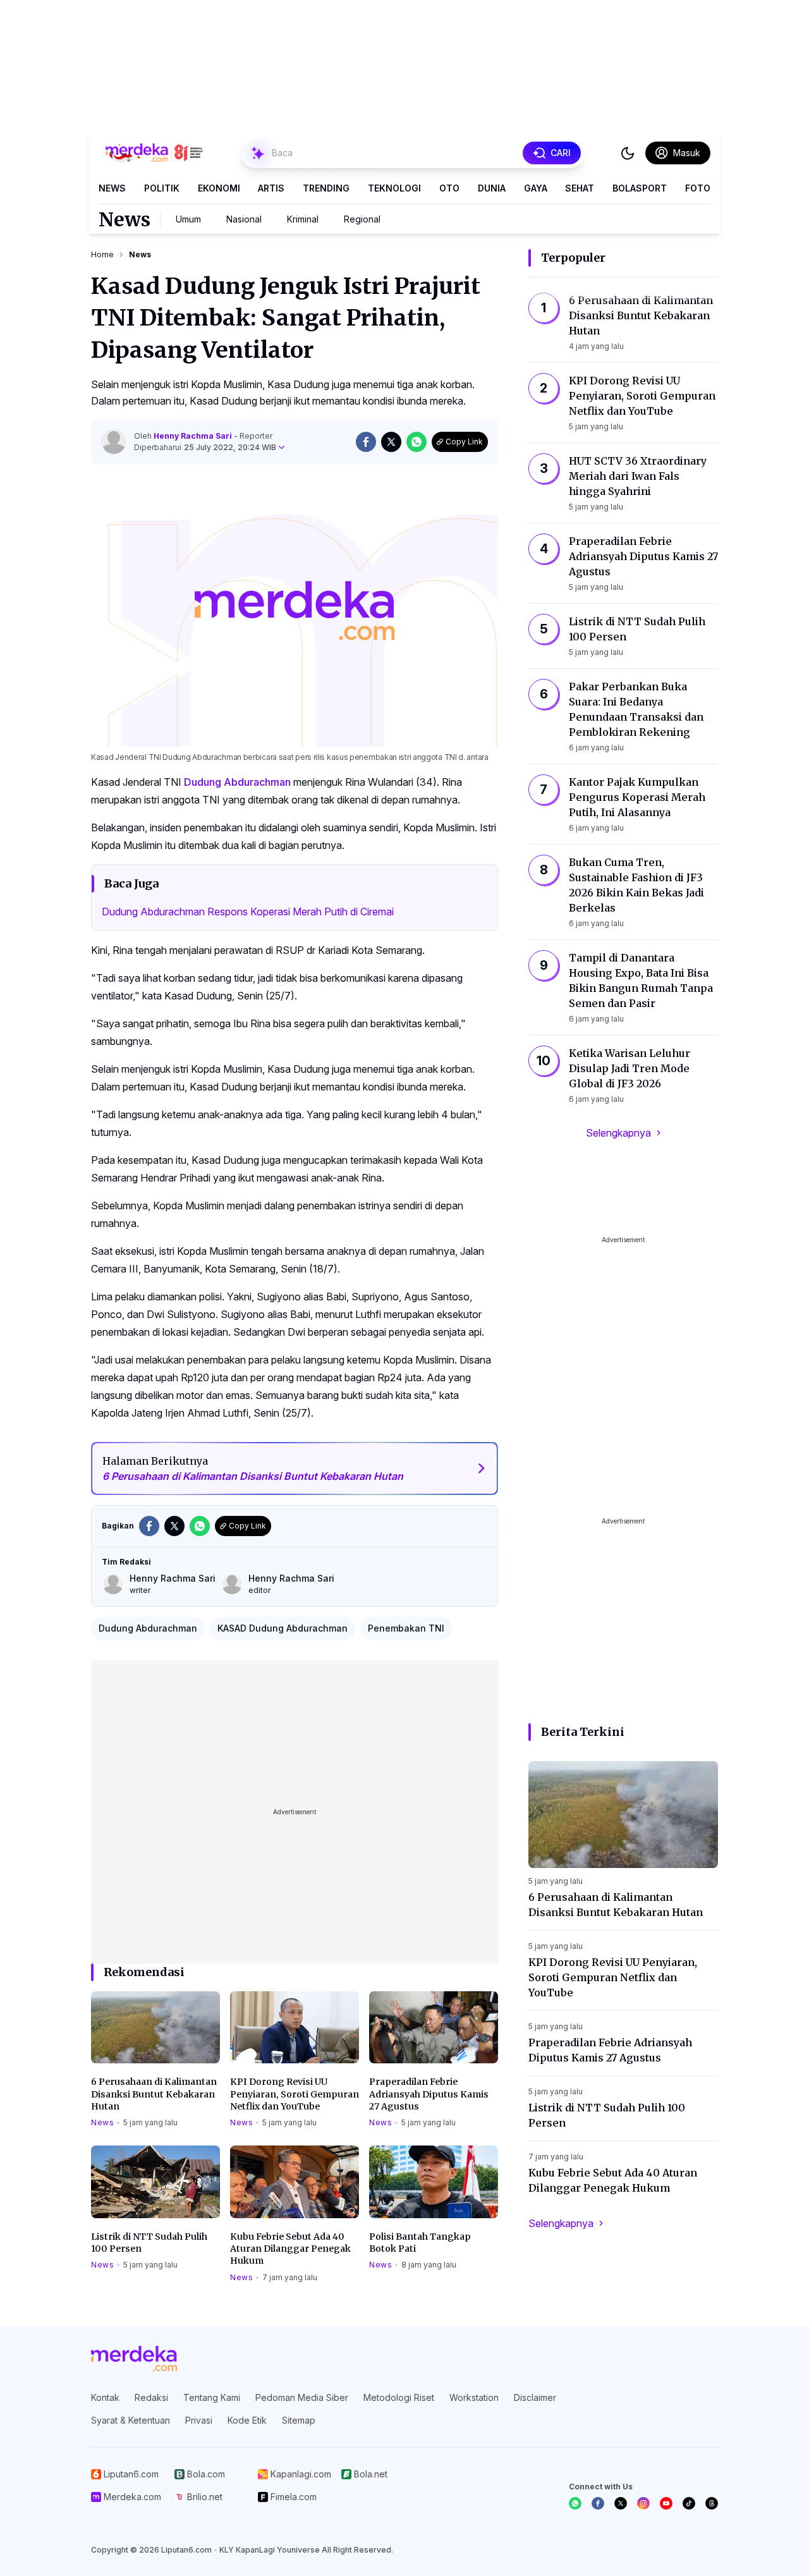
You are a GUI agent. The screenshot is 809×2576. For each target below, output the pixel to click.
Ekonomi (219, 188)
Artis (271, 188)
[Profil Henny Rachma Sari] (114, 442)
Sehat (580, 188)
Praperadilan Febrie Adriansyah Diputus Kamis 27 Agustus (429, 2094)
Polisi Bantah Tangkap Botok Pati (420, 2243)
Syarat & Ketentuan (131, 2420)
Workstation (474, 2397)
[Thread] (712, 2503)
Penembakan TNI (406, 1628)
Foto (698, 188)
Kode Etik (247, 2420)
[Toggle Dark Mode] (628, 153)
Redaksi (151, 2397)
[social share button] (366, 442)
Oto (449, 188)
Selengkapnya (618, 1133)
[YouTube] (666, 2503)
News (112, 188)
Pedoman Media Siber (302, 2397)
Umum (188, 219)
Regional (362, 219)
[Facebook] (598, 2503)
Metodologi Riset (399, 2397)
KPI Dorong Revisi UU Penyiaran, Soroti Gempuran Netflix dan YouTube (295, 2094)
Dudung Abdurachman (237, 782)
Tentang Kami (212, 2397)
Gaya (536, 188)
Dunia (492, 188)
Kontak (105, 2397)
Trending (326, 188)
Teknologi (394, 188)
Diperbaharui (205, 447)
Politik (162, 188)
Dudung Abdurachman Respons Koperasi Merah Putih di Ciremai (248, 912)
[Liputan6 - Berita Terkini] (134, 2359)
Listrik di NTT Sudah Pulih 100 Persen (149, 2243)
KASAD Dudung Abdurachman (283, 1628)
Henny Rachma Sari (194, 436)
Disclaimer (535, 2397)
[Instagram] (643, 2503)
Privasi (199, 2420)
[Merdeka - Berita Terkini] (154, 153)
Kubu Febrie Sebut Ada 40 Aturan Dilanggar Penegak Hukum (290, 2249)
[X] (621, 2503)
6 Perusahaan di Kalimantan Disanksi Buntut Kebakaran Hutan (154, 2094)
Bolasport (640, 188)
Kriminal (303, 219)
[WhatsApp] (575, 2503)
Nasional (244, 219)
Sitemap (299, 2420)
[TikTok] (689, 2503)
